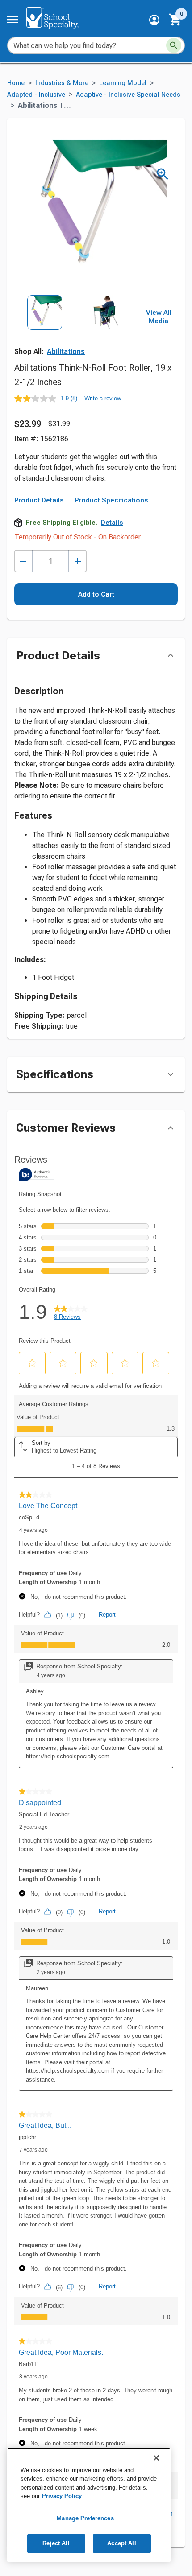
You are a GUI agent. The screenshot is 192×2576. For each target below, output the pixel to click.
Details (112, 523)
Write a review (103, 398)
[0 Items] (175, 20)
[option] (45, 333)
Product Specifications (111, 500)
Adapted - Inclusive (36, 95)
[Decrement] (23, 561)
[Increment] (77, 561)
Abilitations (66, 352)
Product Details (39, 500)
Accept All (121, 2543)
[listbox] (75, 333)
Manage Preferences (85, 2518)
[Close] (156, 2458)
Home (16, 83)
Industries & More (62, 83)
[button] (154, 20)
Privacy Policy (62, 2496)
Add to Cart (96, 594)
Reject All (56, 2543)
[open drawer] (13, 20)
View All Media (159, 317)
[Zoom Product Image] (163, 174)
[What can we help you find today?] (174, 45)
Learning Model (123, 83)
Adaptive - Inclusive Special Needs (128, 95)
